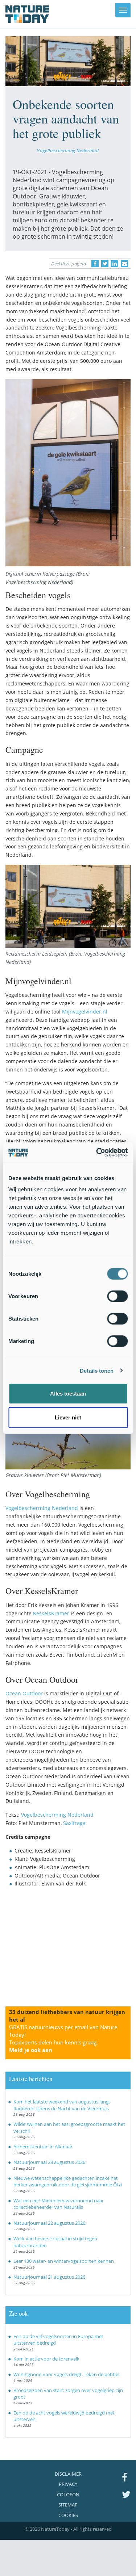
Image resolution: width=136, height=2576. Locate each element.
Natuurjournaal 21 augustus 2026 (49, 2277)
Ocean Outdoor (24, 1693)
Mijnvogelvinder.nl (85, 1012)
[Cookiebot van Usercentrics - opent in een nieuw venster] (97, 1153)
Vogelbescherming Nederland (68, 150)
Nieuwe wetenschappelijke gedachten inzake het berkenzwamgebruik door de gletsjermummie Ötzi (68, 2181)
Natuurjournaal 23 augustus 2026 (49, 2162)
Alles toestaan (68, 1394)
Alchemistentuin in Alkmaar (43, 2147)
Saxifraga (74, 1823)
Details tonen (97, 1370)
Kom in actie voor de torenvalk (46, 2359)
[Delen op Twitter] (105, 264)
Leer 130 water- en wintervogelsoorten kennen (64, 2261)
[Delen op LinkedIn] (115, 264)
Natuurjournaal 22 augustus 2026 (49, 2223)
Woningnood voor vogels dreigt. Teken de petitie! (66, 2374)
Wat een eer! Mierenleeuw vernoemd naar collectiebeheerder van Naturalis (59, 2204)
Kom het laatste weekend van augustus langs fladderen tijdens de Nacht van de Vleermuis (62, 2105)
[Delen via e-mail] (124, 264)
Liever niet (68, 1417)
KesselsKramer (51, 1613)
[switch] (117, 1296)
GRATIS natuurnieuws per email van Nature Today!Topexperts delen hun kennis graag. (63, 2038)
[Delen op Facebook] (95, 264)
